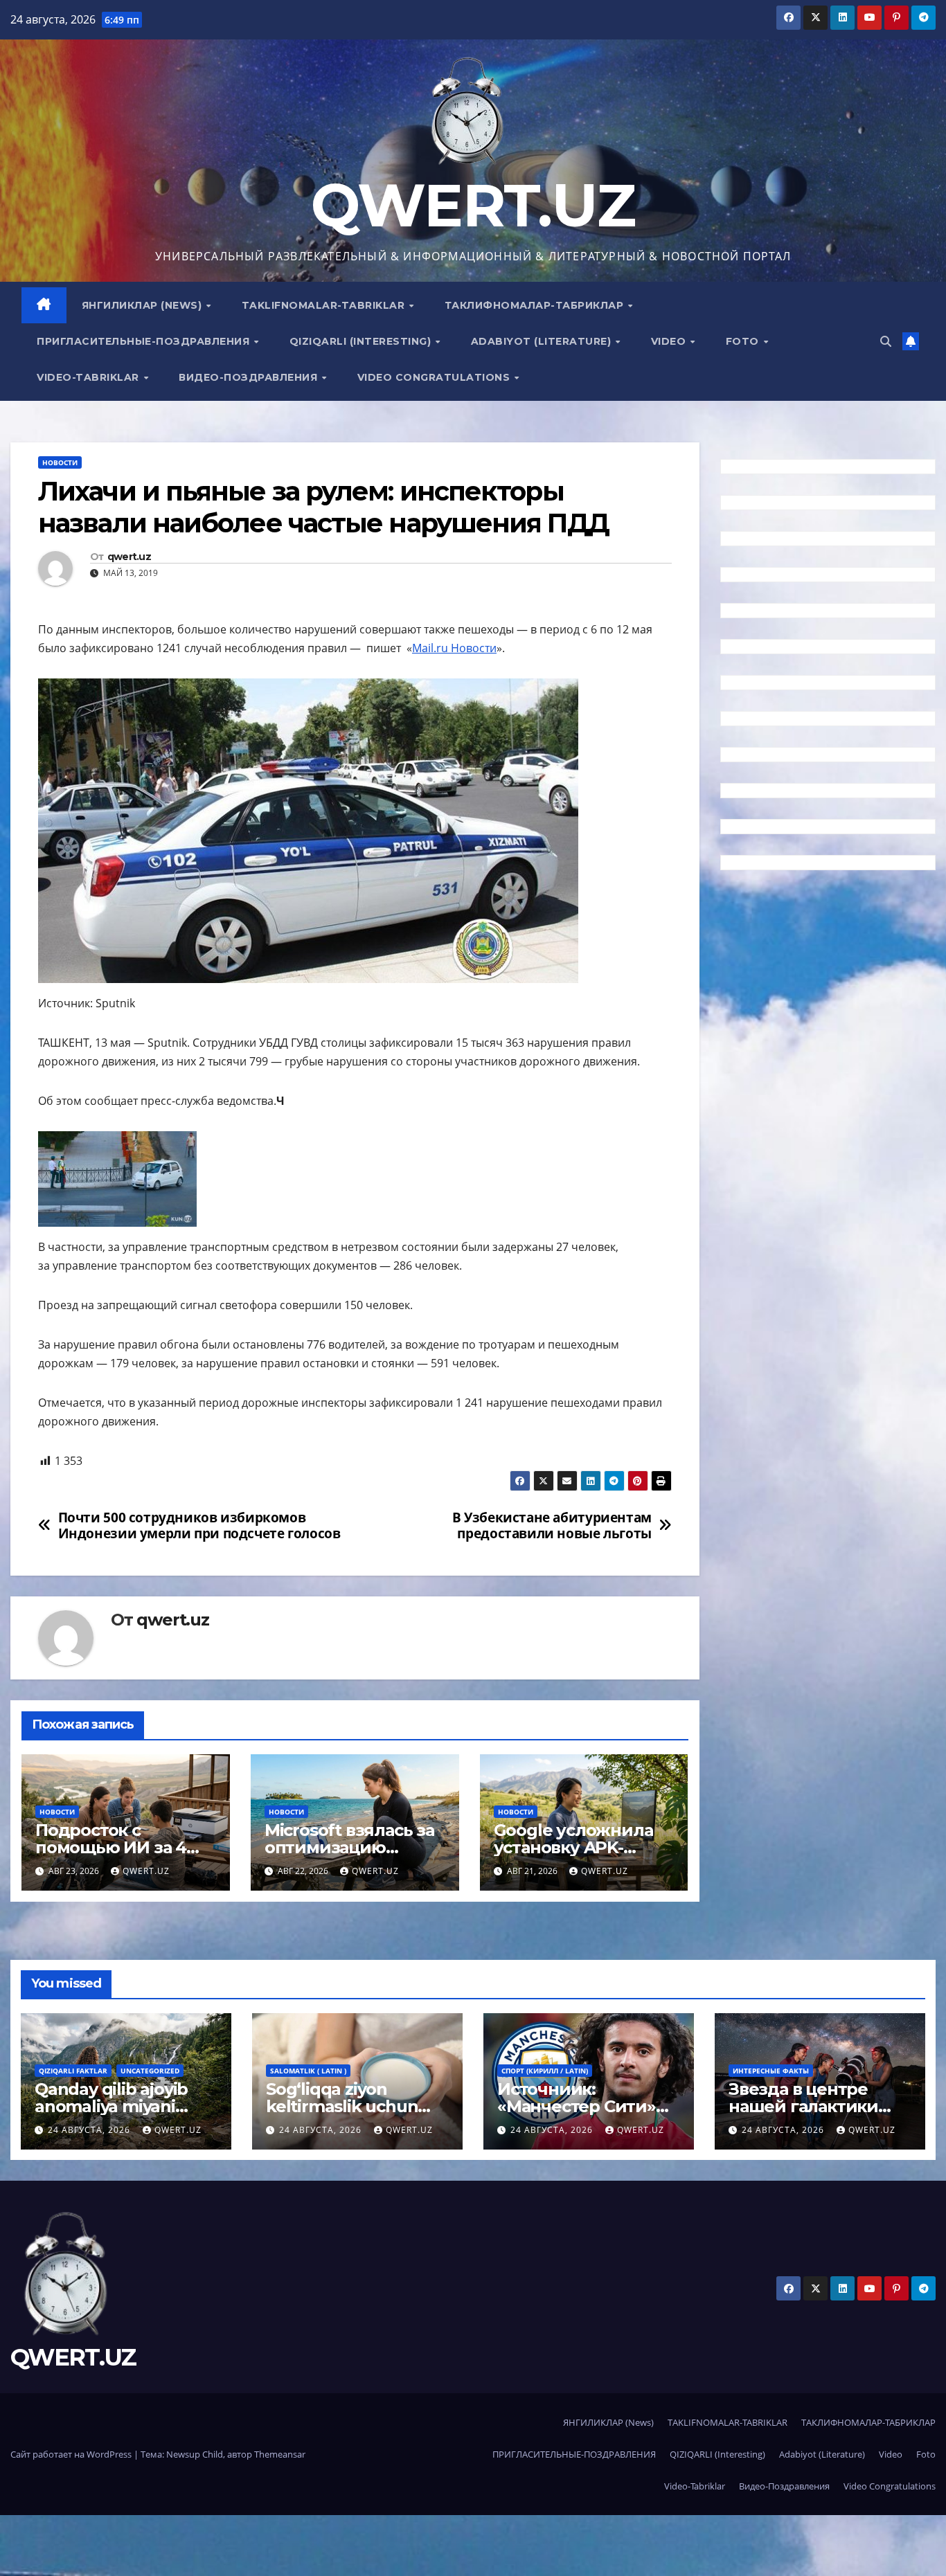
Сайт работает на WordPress (72, 2454)
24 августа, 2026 (90, 2130)
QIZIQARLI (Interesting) (362, 341)
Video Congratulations (435, 377)
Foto (744, 341)
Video (670, 341)
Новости (60, 462)
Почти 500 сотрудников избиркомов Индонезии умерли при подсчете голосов (199, 1525)
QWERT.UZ (473, 205)
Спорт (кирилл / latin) (545, 2071)
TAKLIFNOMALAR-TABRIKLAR (325, 305)
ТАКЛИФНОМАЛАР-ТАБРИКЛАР (536, 305)
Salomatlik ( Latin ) (308, 2071)
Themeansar (280, 2454)
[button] (886, 341)
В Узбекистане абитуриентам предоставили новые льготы (552, 1525)
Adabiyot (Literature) (543, 341)
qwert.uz (129, 557)
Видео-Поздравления (250, 377)
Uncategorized (150, 2071)
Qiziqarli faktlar (73, 2071)
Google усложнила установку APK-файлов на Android (573, 1847)
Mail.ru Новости (454, 648)
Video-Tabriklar (89, 377)
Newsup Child (195, 2454)
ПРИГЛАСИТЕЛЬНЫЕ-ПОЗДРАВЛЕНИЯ (145, 341)
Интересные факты (771, 2071)
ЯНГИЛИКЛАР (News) (143, 305)
